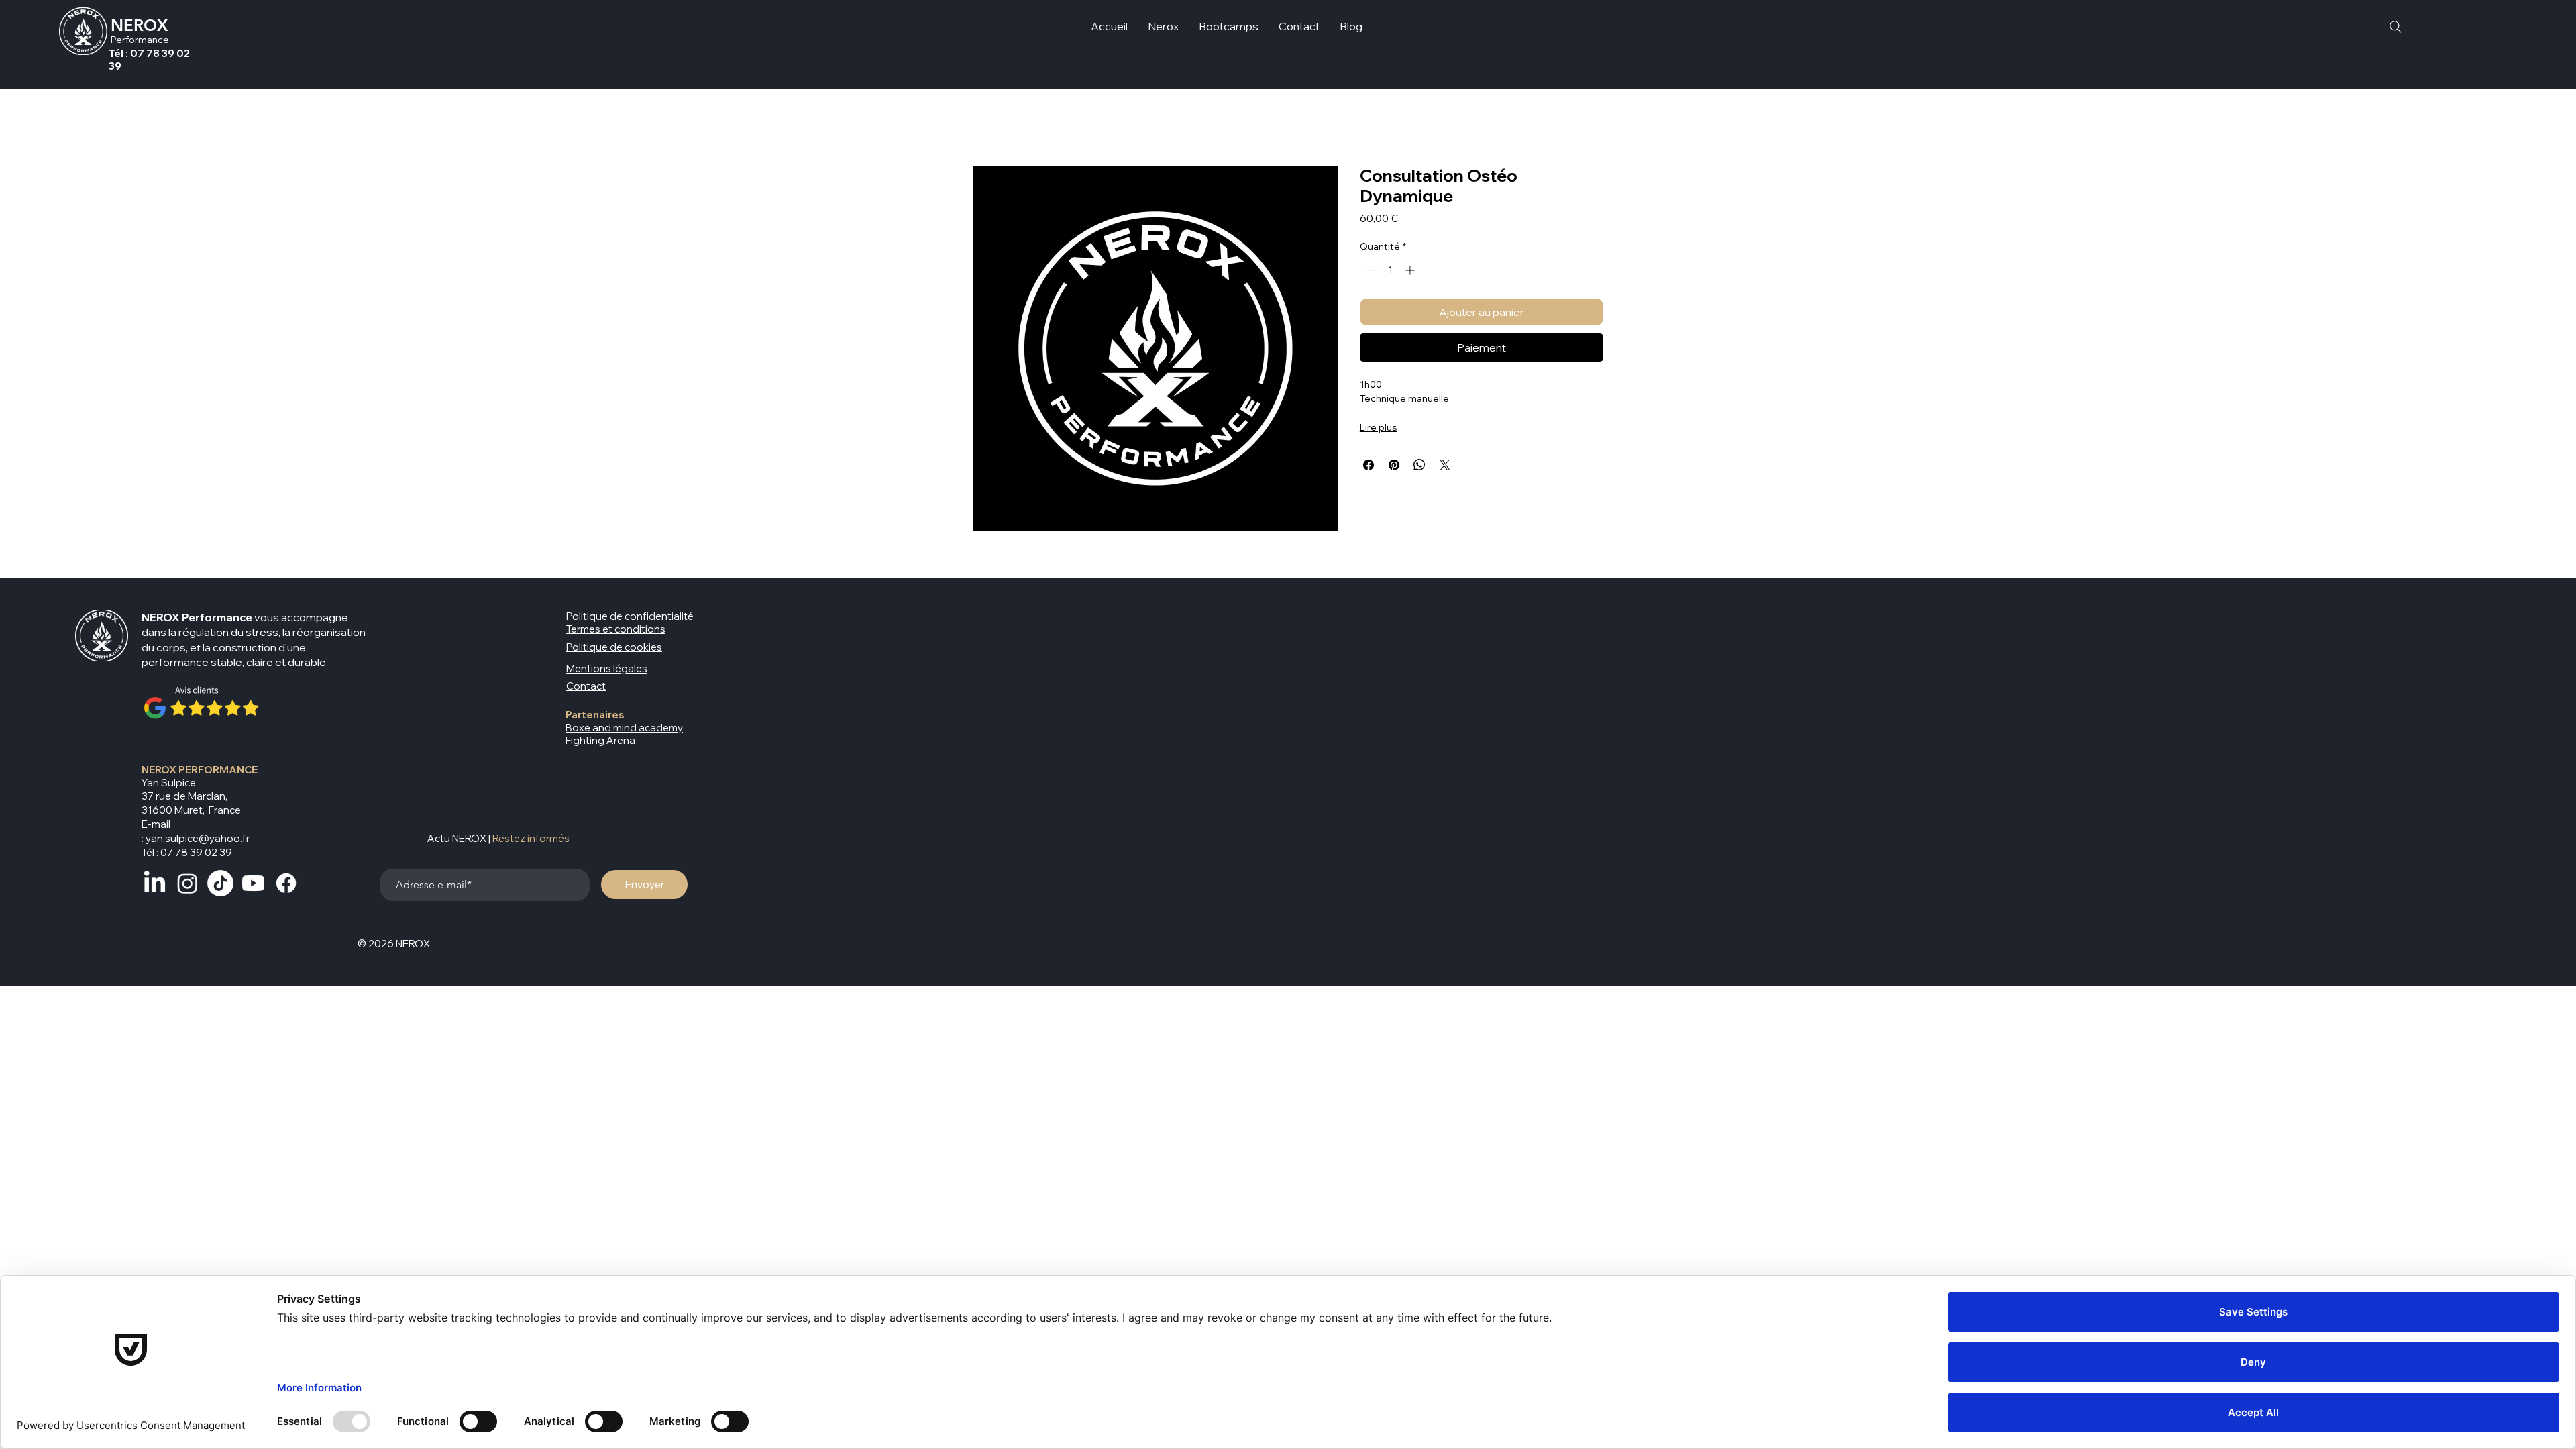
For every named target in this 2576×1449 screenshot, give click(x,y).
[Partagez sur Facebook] (1368, 465)
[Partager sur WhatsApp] (1419, 465)
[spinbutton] (1391, 270)
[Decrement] (1370, 270)
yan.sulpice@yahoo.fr (198, 838)
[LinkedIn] (155, 883)
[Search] (2395, 26)
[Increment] (1411, 270)
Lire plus (1379, 427)
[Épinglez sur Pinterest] (1394, 465)
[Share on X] (1445, 465)
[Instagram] (187, 883)
